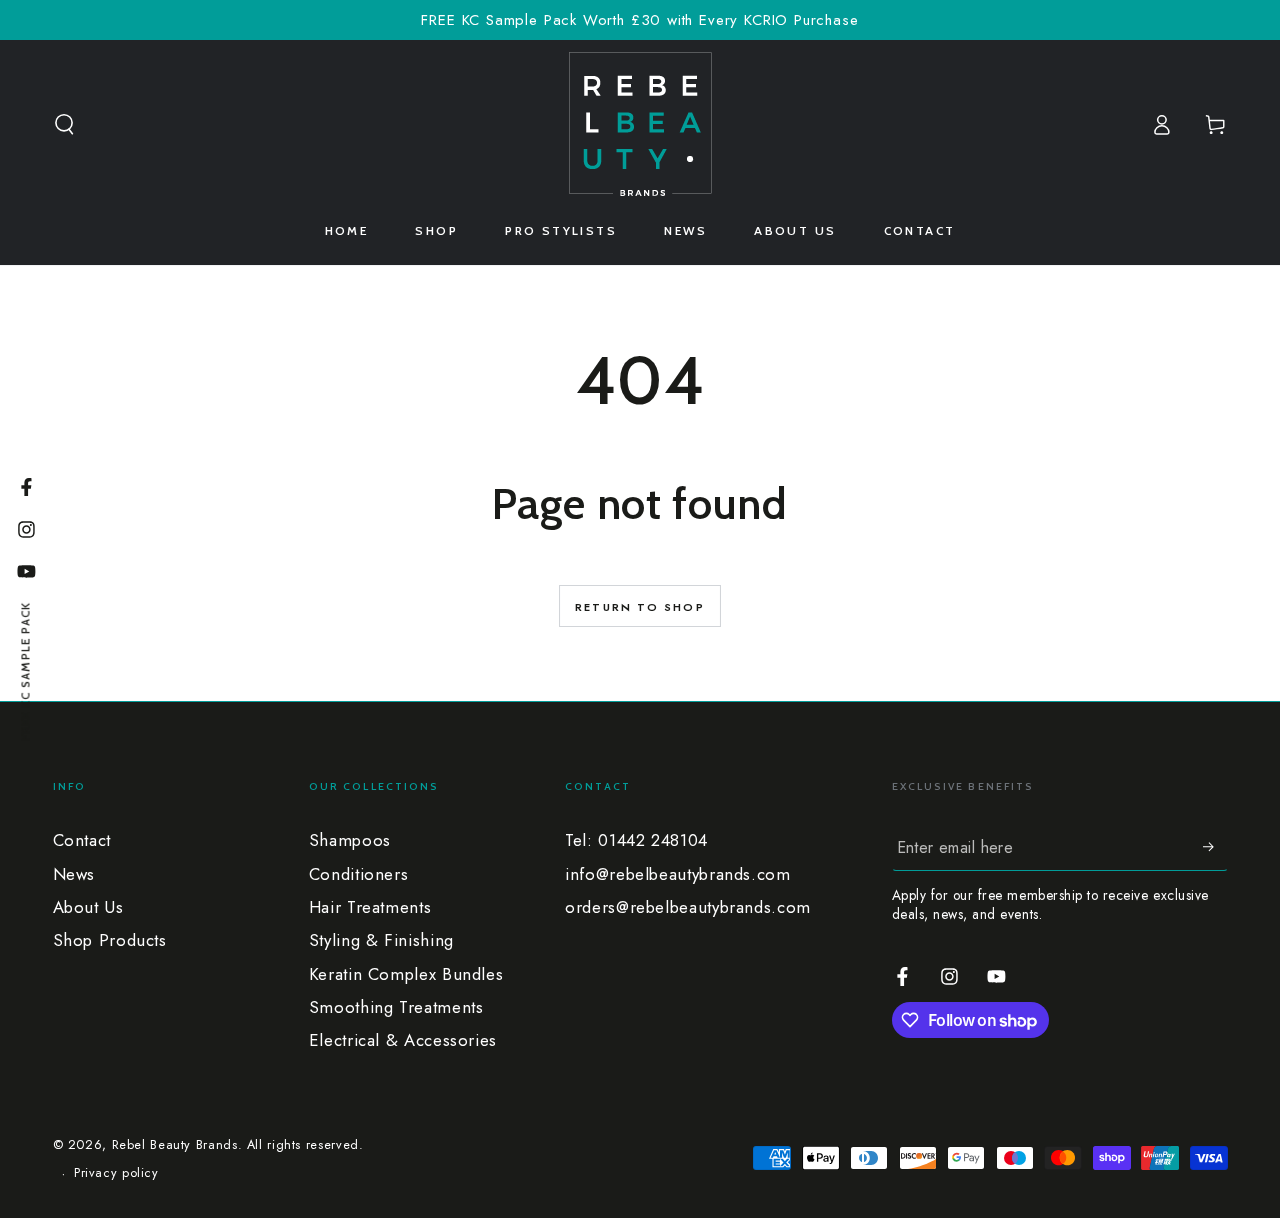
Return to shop (640, 607)
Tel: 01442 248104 (636, 840)
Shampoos (350, 840)
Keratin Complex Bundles (406, 974)
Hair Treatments (370, 907)
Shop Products (110, 940)
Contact (82, 840)
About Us (88, 907)
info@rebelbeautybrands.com (677, 874)
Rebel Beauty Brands (175, 1145)
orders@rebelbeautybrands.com (688, 907)
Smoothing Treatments (396, 1007)
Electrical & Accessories (403, 1040)
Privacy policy (116, 1173)
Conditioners (359, 874)
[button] (64, 124)
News (74, 874)
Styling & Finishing (381, 940)
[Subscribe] (1215, 846)
